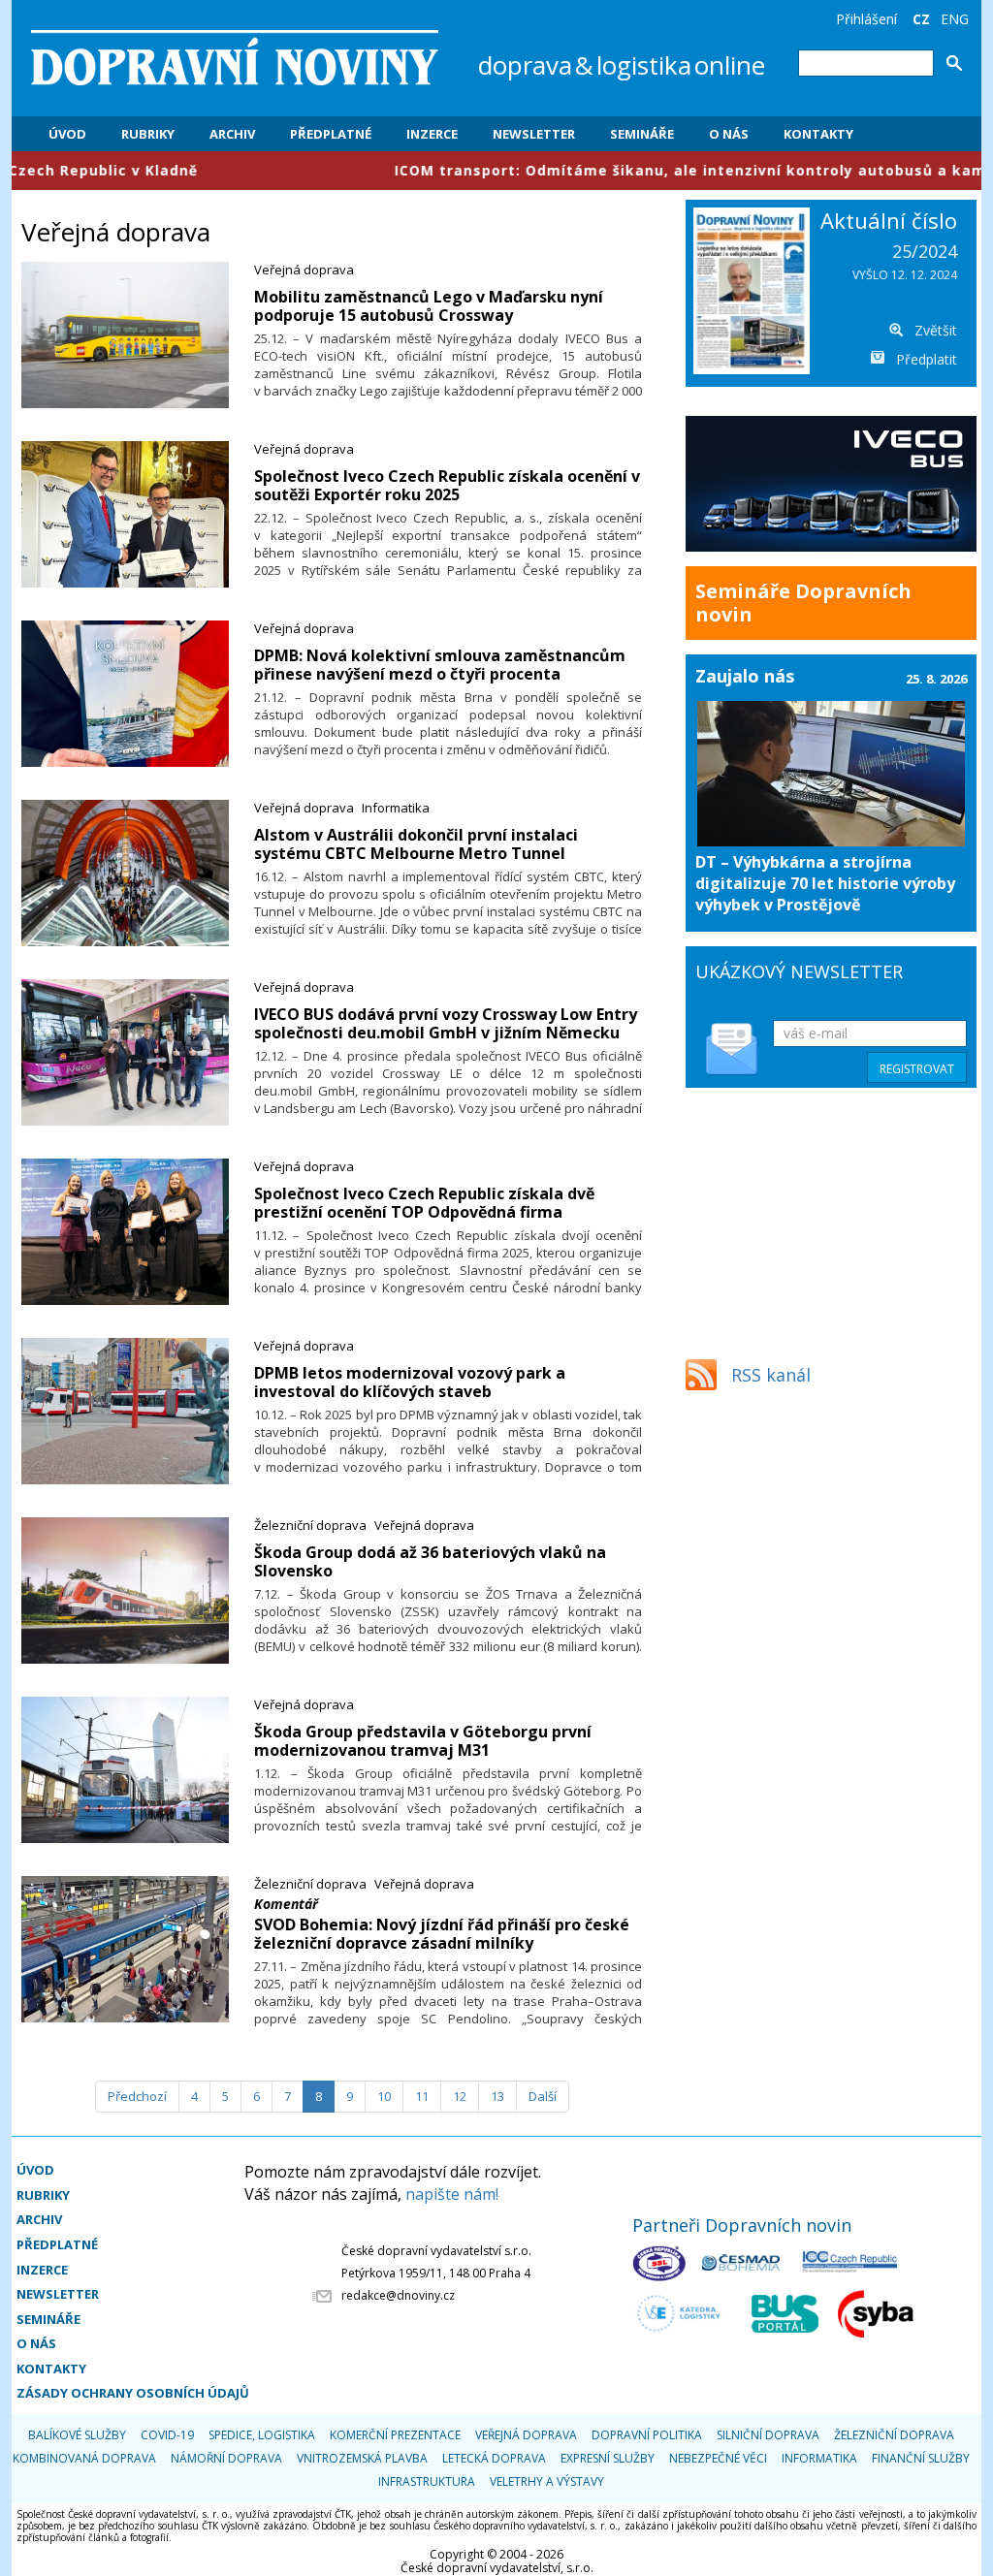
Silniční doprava (768, 2435)
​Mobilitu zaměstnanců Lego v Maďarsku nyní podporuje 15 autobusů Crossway (429, 306)
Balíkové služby (77, 2435)
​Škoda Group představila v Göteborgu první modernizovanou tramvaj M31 (423, 1741)
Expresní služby (608, 2458)
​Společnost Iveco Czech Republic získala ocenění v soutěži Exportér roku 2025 (447, 485)
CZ (921, 19)
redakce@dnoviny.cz (398, 2295)
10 (384, 2096)
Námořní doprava (226, 2458)
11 (422, 2096)
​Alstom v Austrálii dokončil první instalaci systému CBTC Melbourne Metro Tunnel (416, 844)
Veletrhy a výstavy (547, 2481)
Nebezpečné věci (718, 2458)
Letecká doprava (494, 2458)
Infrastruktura (427, 2481)
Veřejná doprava (304, 270)
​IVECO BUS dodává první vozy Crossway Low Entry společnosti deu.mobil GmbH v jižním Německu (446, 1023)
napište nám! (452, 2194)
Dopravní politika (647, 2435)
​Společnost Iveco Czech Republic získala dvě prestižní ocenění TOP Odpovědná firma (424, 1203)
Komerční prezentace (395, 2435)
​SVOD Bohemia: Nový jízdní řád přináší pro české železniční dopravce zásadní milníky (442, 1934)
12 (460, 2096)
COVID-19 (167, 2435)
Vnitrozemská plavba (362, 2458)
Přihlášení (866, 19)
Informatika (396, 808)
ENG (955, 19)
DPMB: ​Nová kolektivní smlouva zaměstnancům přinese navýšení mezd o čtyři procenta (440, 665)
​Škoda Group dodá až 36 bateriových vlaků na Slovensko (430, 1561)
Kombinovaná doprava (84, 2458)
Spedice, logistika (262, 2435)
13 (497, 2096)
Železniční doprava (310, 1525)
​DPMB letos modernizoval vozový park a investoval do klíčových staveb (410, 1382)
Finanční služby (921, 2458)
